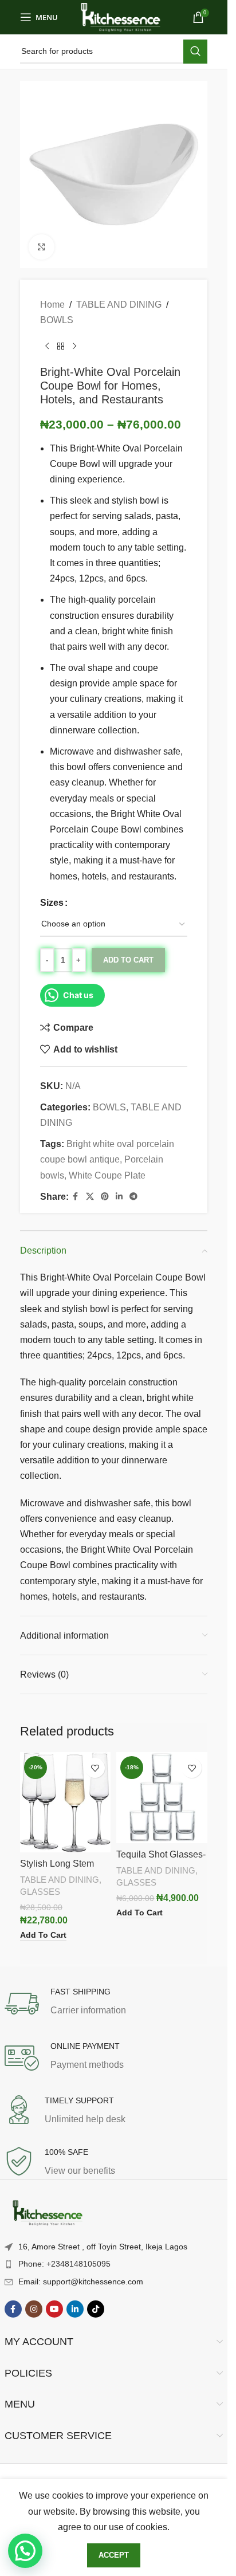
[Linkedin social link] (119, 1197)
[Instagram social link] (34, 2309)
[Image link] (48, 2213)
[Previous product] (47, 347)
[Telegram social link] (133, 1197)
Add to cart (128, 960)
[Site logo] (121, 16)
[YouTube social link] (54, 2309)
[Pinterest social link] (105, 1197)
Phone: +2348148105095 (64, 2264)
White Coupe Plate (107, 1175)
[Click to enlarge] (42, 247)
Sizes (52, 903)
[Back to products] (61, 347)
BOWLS (57, 320)
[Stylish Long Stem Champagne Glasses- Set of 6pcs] (66, 1802)
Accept (114, 2555)
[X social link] (90, 1197)
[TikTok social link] (96, 2309)
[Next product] (74, 347)
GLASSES (40, 1892)
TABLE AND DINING (119, 305)
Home (52, 305)
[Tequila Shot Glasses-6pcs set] (162, 1798)
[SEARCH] (195, 52)
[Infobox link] (114, 2004)
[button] (25, 2551)
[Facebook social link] (76, 1197)
